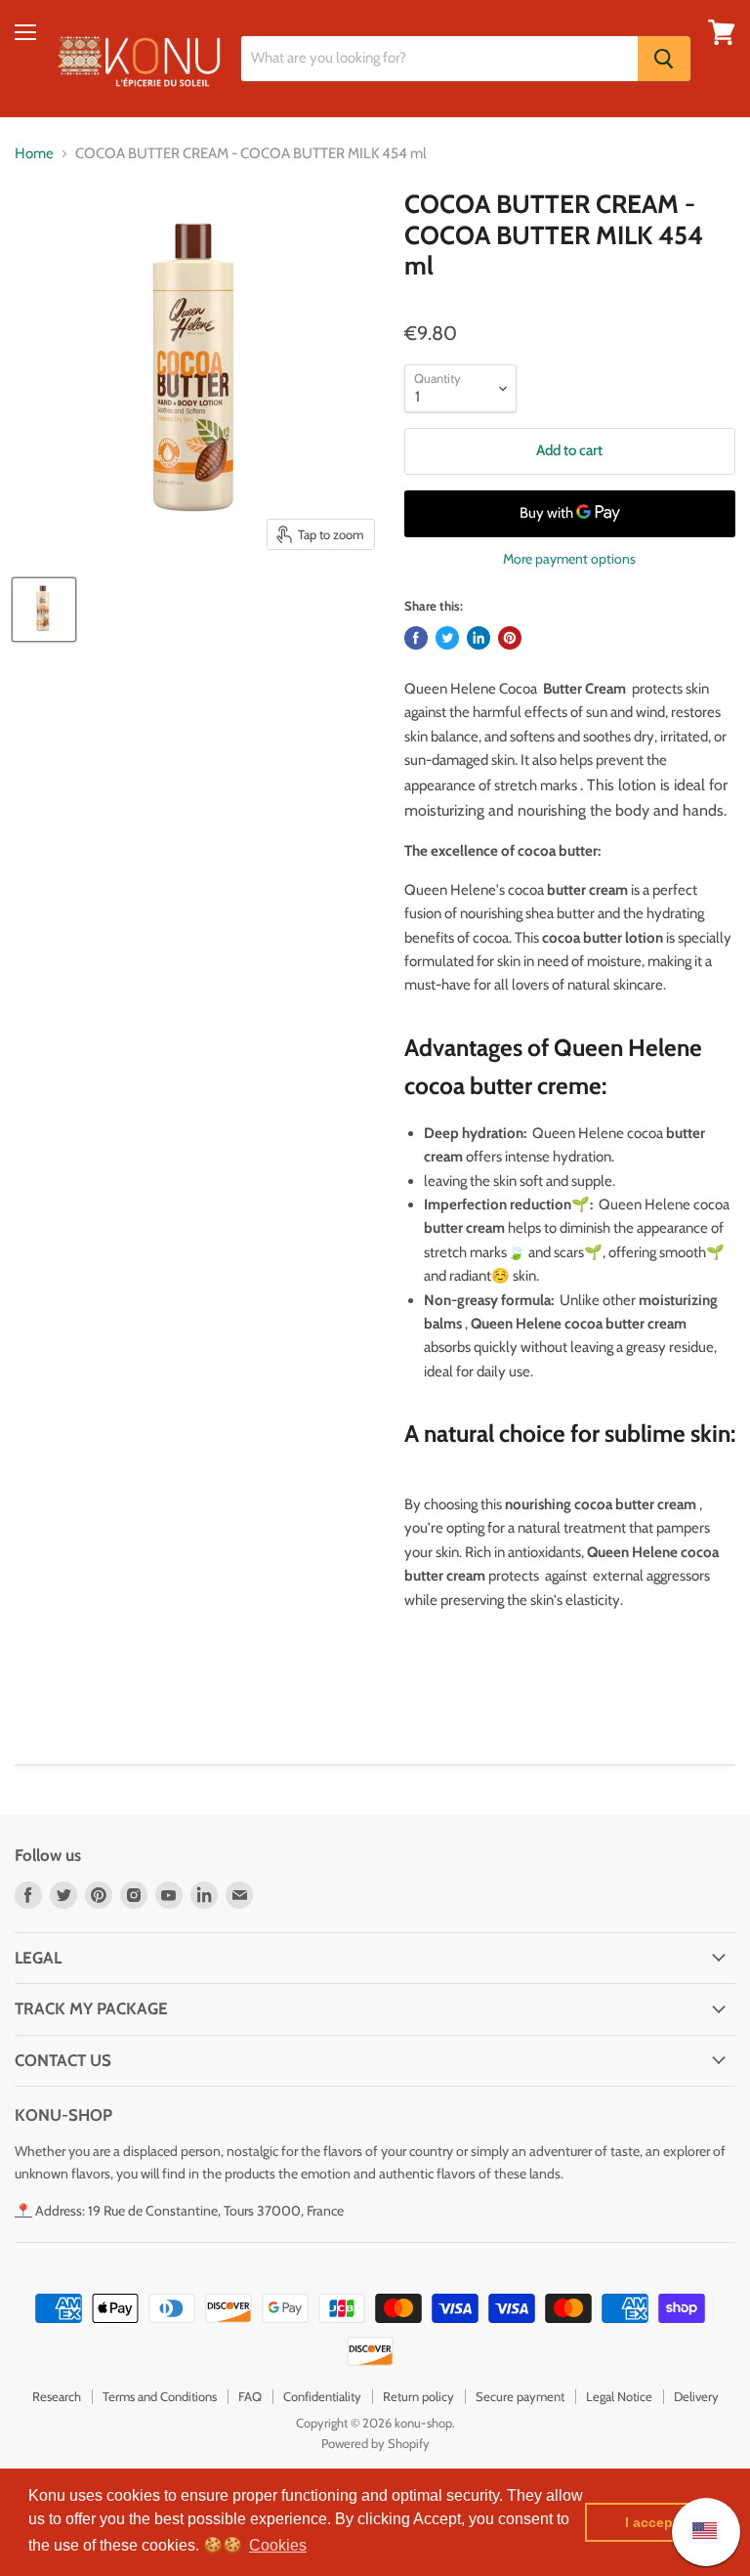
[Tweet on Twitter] (447, 638)
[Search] (664, 59)
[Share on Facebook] (416, 638)
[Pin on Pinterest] (510, 638)
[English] (695, 2532)
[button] (278, 2546)
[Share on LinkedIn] (479, 638)
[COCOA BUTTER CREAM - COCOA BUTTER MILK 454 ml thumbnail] (44, 610)
